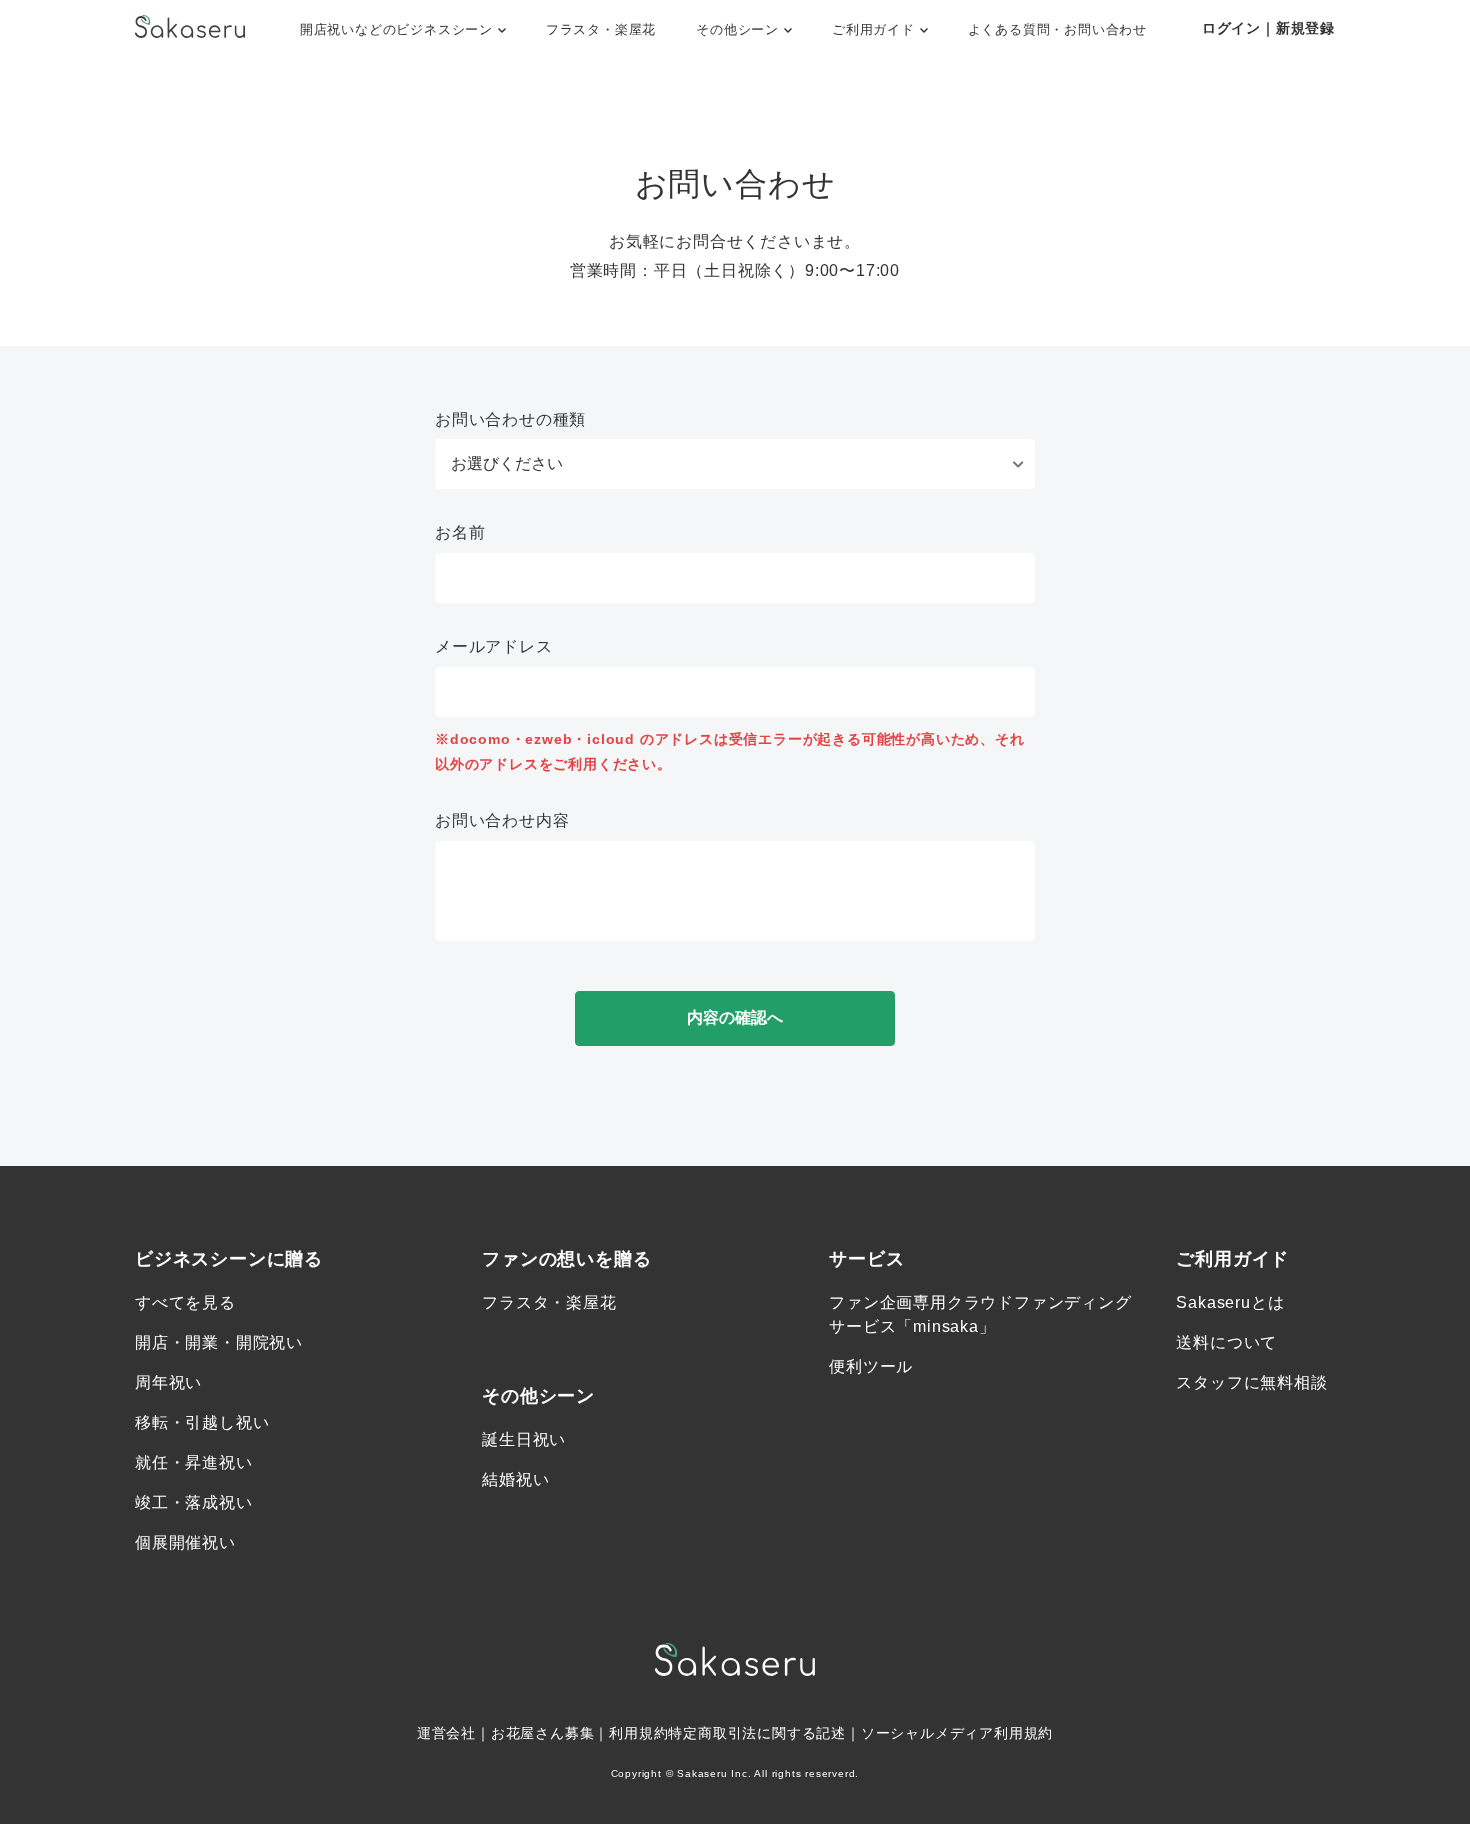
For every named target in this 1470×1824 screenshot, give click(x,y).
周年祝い (168, 1382)
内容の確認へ (735, 1017)
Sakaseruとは (1230, 1302)
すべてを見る (185, 1302)
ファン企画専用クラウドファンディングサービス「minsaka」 (980, 1314)
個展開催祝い (185, 1542)
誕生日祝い (524, 1439)
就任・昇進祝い (194, 1462)
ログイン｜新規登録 (1268, 28)
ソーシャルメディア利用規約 (957, 1733)
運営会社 (446, 1733)
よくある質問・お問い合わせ (1057, 29)
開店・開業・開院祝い (219, 1342)
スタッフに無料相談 (1251, 1382)
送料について (1226, 1342)
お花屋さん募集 (543, 1733)
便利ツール (871, 1366)
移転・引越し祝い (202, 1422)
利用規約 (638, 1733)
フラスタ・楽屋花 (601, 29)
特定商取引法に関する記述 (757, 1733)
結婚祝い (515, 1479)
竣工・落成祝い (194, 1502)
